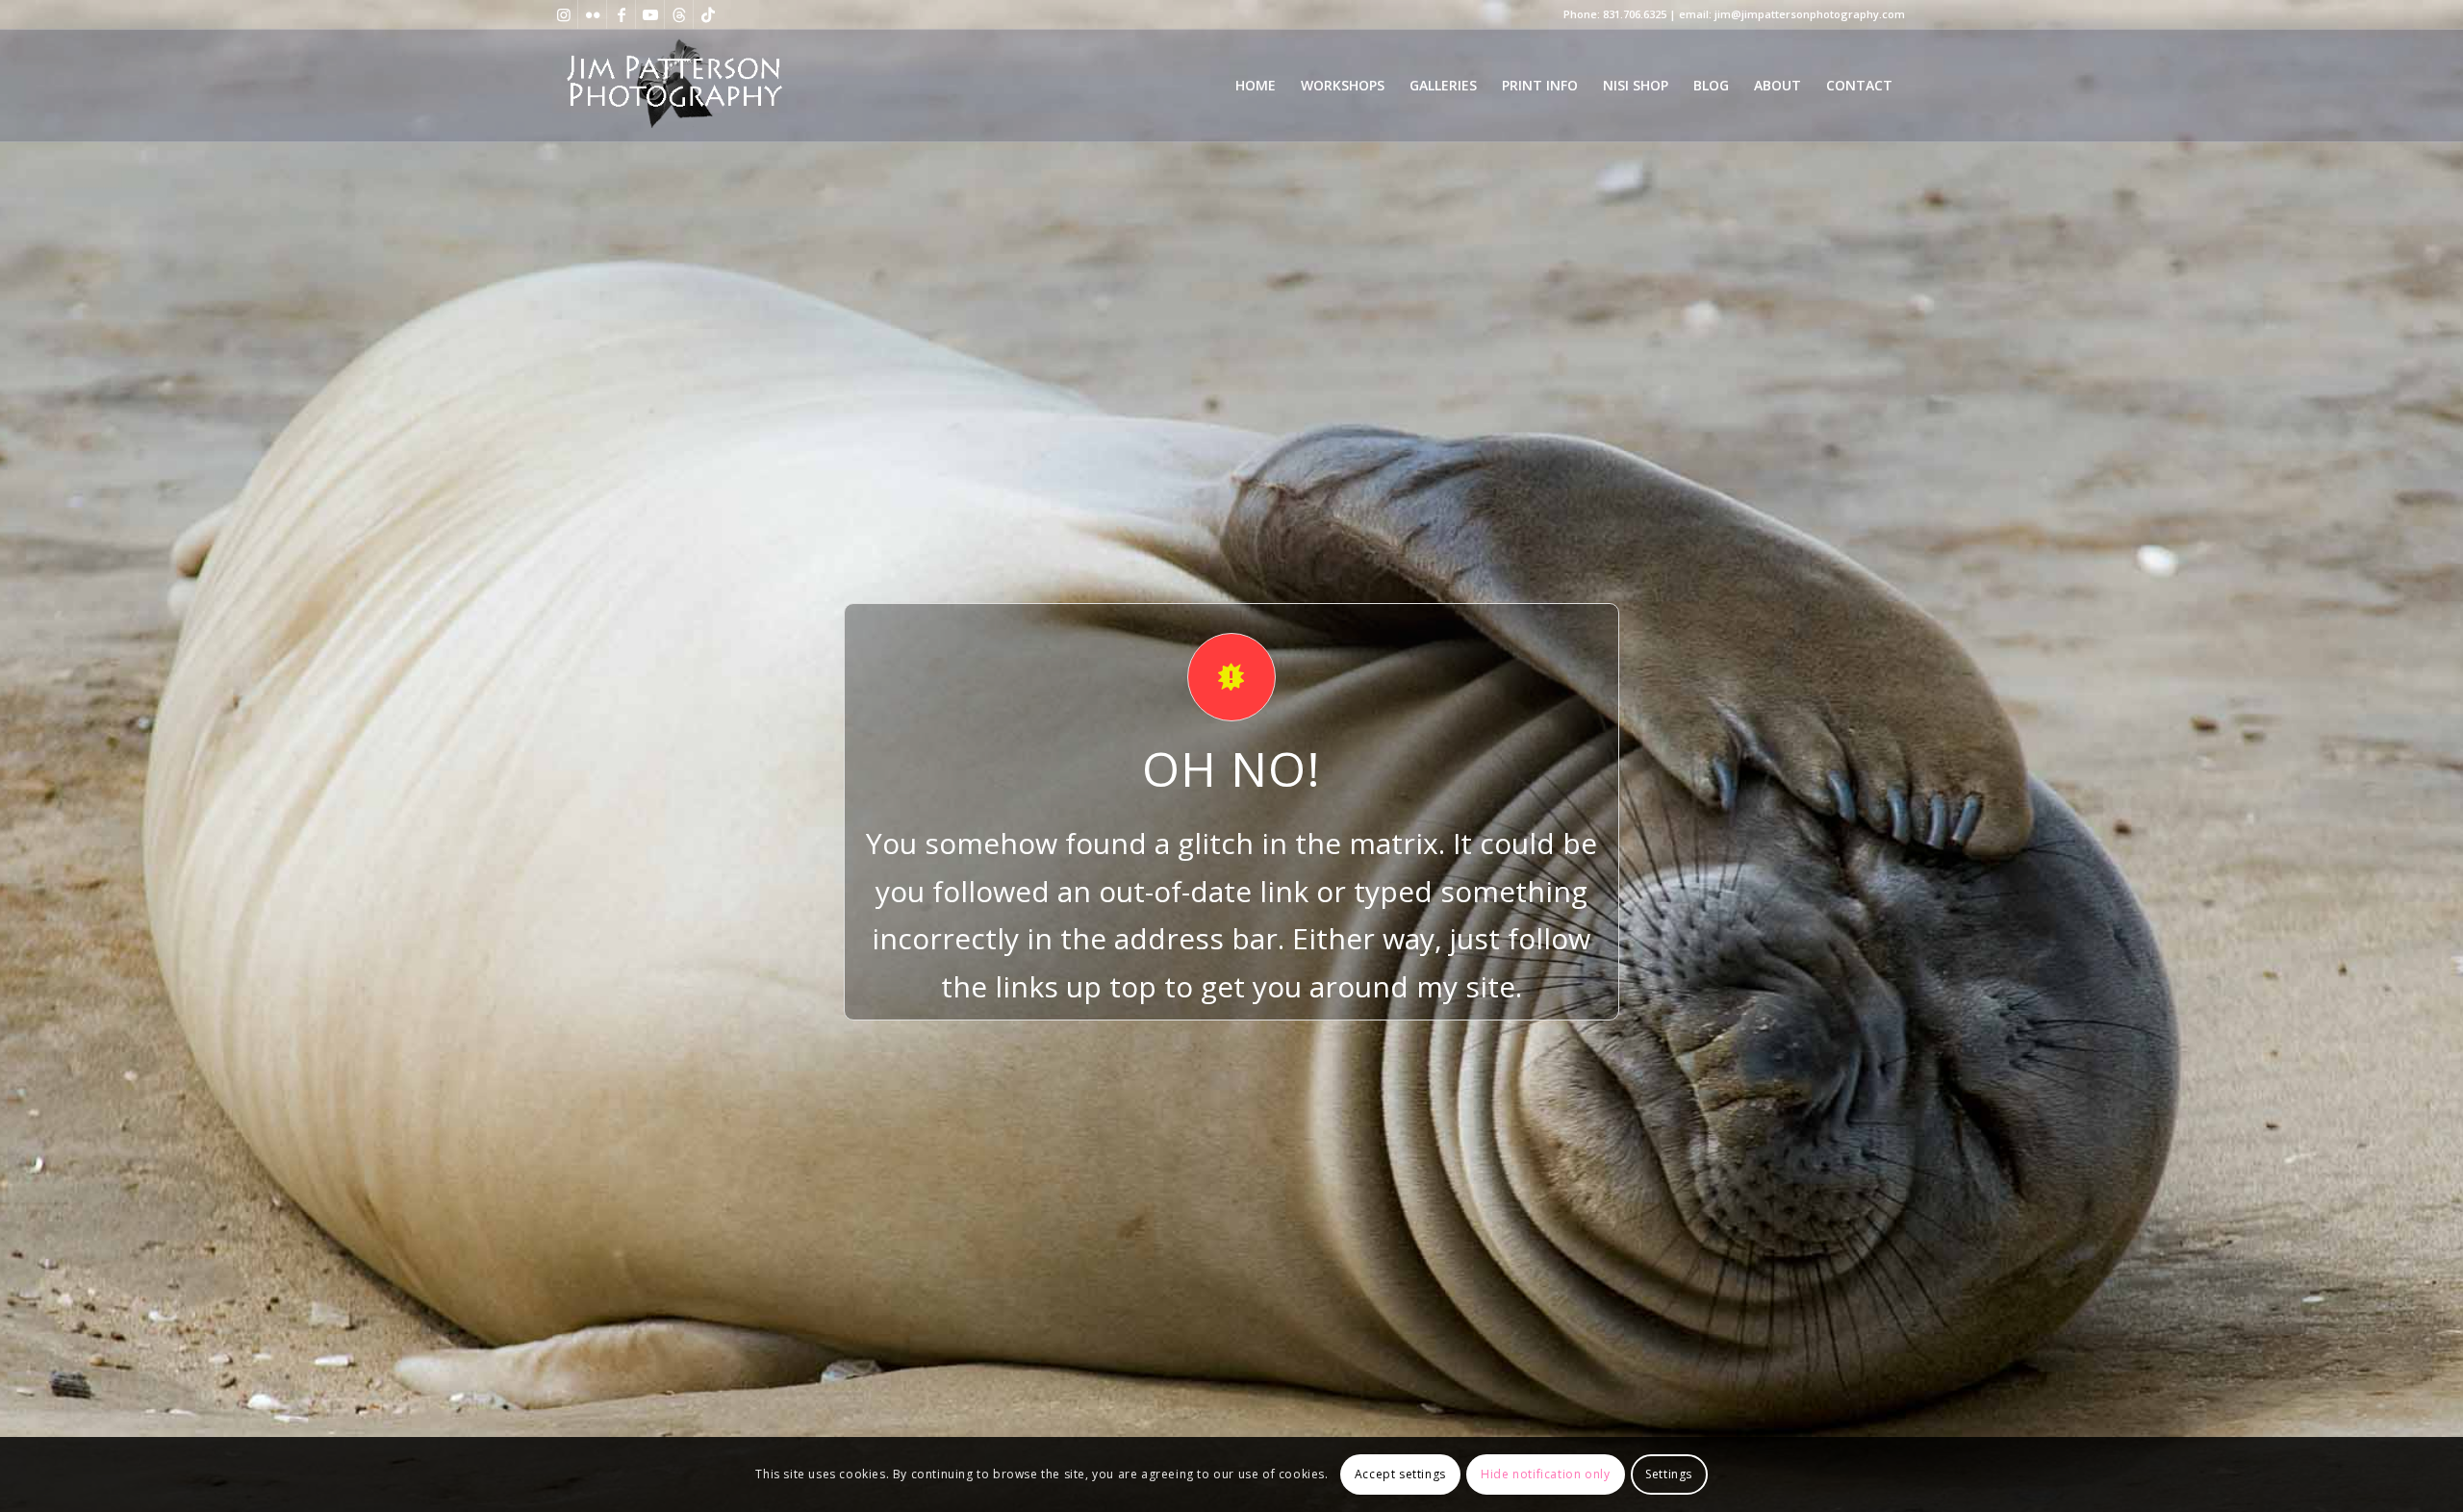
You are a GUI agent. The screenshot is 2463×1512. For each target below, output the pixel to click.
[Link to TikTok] (708, 14)
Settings (1669, 1474)
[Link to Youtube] (650, 14)
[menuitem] (1256, 86)
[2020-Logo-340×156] (674, 86)
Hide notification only (1545, 1474)
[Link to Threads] (679, 14)
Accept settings (1400, 1474)
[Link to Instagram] (563, 14)
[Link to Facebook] (621, 14)
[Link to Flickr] (592, 14)
